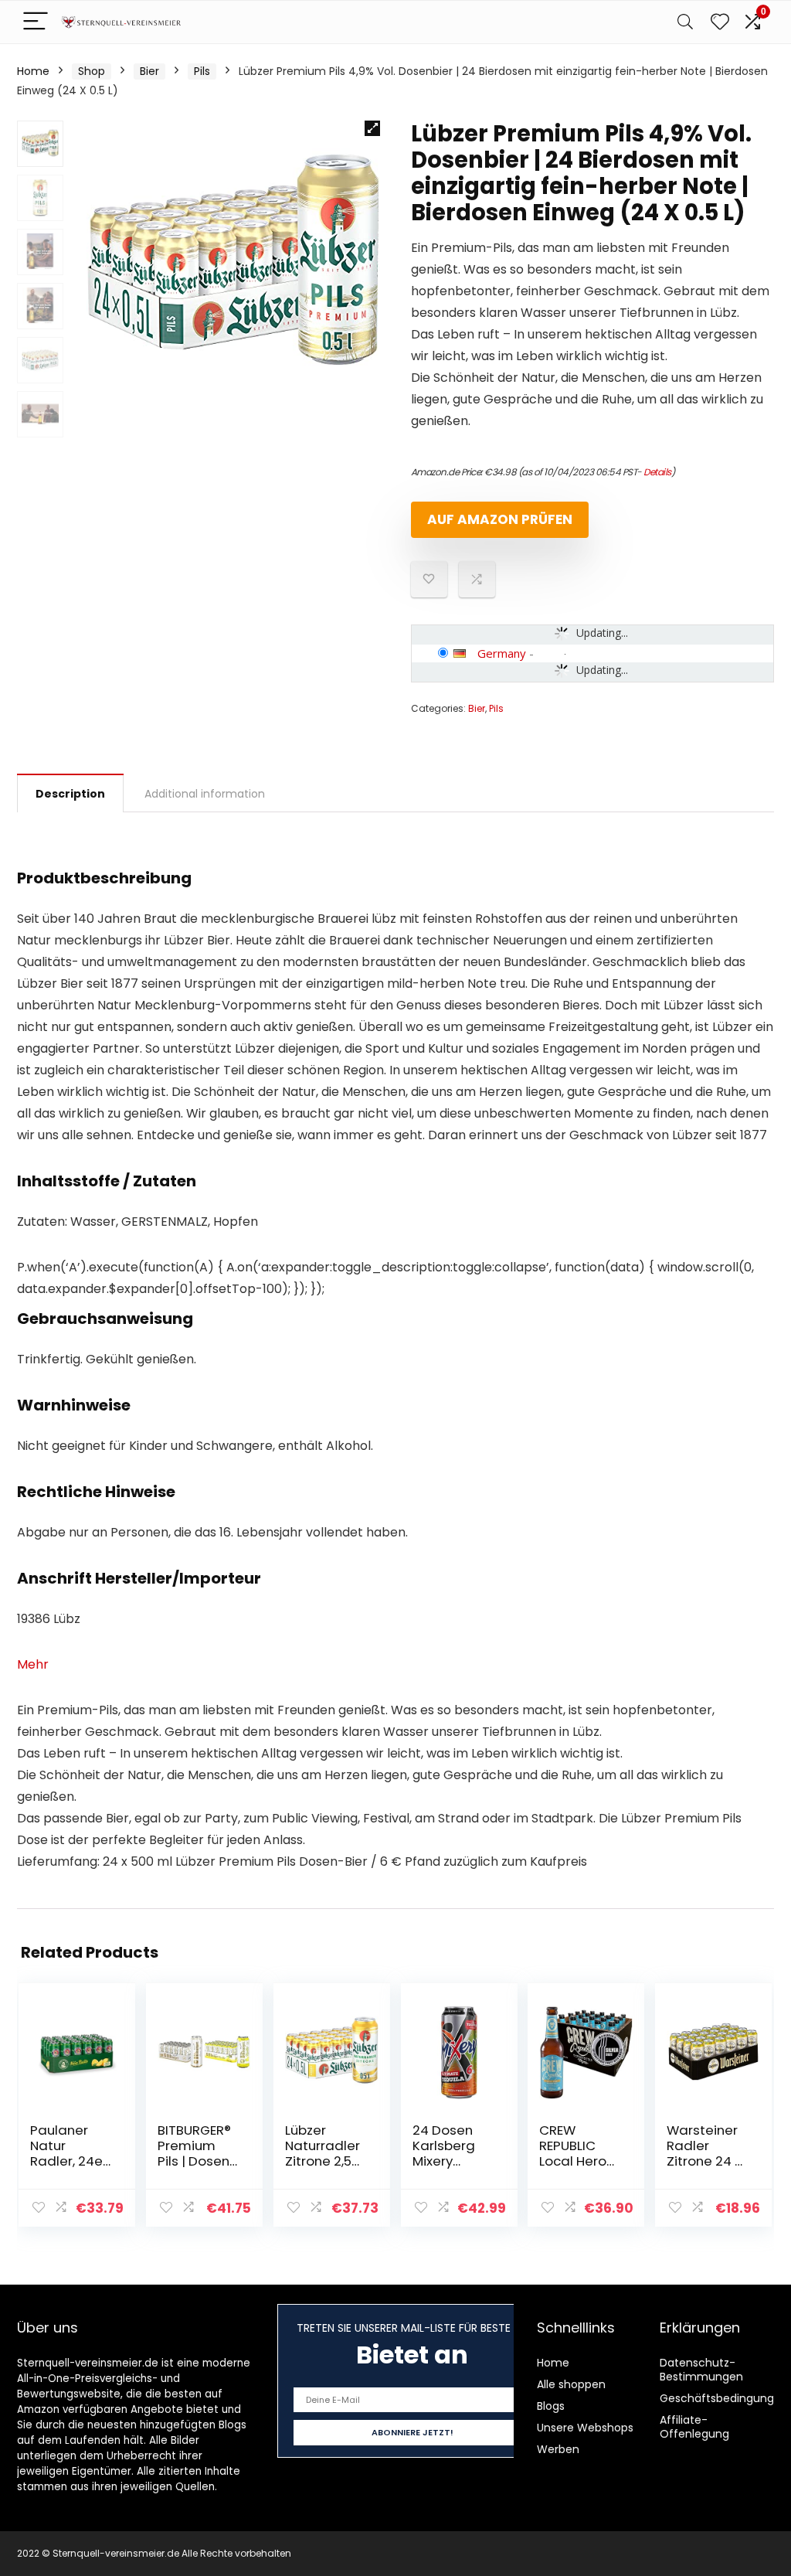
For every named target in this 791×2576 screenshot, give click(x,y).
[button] (372, 128)
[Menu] (36, 22)
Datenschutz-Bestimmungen (701, 2370)
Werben (558, 2449)
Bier (149, 71)
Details (657, 472)
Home (33, 71)
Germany (502, 653)
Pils (202, 71)
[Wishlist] (720, 22)
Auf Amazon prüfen (500, 519)
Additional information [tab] (205, 794)
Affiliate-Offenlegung (694, 2427)
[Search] (685, 22)
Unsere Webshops (585, 2428)
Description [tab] (70, 794)
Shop (92, 71)
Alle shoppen (571, 2384)
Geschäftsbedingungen (724, 2398)
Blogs (551, 2406)
